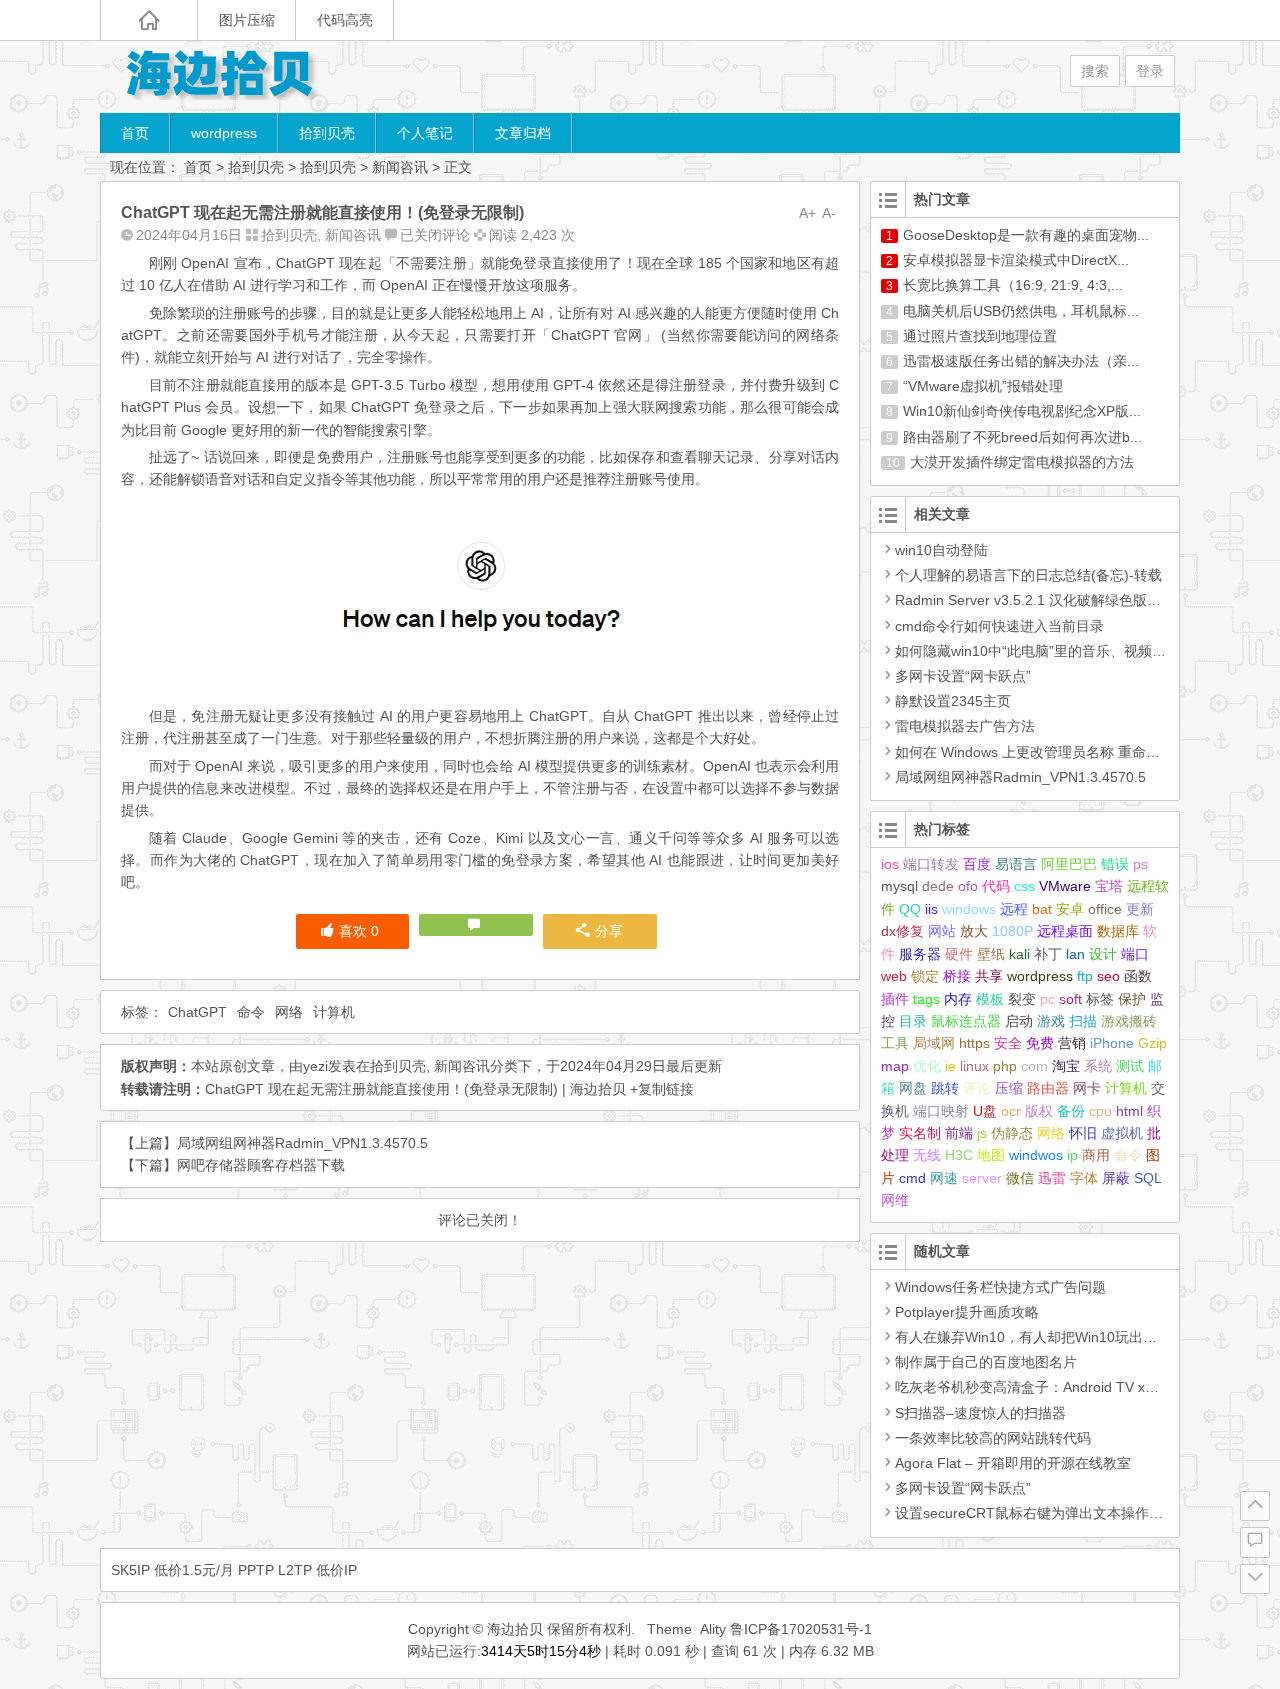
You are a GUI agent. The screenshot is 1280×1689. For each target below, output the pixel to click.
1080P (1012, 931)
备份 (1071, 1111)
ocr (1011, 1111)
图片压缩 (247, 20)
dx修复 (902, 931)
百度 (977, 864)
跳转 (945, 1088)
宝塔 (1109, 886)
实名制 (920, 1133)
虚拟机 (1122, 1133)
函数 (1138, 976)
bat (1042, 909)
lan (1075, 954)
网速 (944, 1178)
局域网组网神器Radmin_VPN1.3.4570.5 (302, 1143)
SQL (1147, 1178)
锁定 (925, 976)
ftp (1085, 976)
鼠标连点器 (966, 1021)
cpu (1100, 1111)
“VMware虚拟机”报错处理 (983, 386)
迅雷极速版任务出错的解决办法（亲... (1021, 361)
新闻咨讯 (400, 167)
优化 (927, 1066)
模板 (990, 999)
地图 (991, 1155)
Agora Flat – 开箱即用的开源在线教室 (1013, 1463)
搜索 (1095, 71)
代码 (996, 886)
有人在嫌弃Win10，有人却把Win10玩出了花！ (1040, 1337)
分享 (609, 931)
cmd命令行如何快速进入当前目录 (999, 626)
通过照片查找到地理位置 (980, 336)
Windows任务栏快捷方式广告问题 (1000, 1287)
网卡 (1087, 1088)
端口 (1135, 954)
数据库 (1118, 931)
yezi (315, 1066)
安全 (1008, 1043)
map (895, 1066)
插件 (895, 999)
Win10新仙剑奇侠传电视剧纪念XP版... (1022, 411)
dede (938, 886)
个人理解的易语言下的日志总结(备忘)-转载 (1028, 575)
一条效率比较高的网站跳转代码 (993, 1438)
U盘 (985, 1111)
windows (969, 909)
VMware (1065, 886)
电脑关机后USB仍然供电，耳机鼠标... (1021, 311)
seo (1108, 976)
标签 (1100, 999)
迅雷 (1052, 1178)
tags (926, 999)
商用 (1096, 1155)
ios (890, 864)
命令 (251, 1012)
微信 (1020, 1178)
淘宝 (1066, 1066)
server (982, 1178)
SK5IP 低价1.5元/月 (172, 1570)
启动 (1019, 1021)
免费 (1040, 1043)
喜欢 (359, 931)
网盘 (913, 1088)
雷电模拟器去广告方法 (965, 726)
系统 (1098, 1066)
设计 (1103, 954)
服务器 (920, 954)
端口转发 (931, 864)
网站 (942, 931)
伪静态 (1012, 1133)
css (1024, 886)
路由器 (1048, 1088)
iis (931, 909)
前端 (959, 1133)
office (1105, 909)
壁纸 (991, 954)
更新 (1140, 909)
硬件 (959, 954)
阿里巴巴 (1069, 864)
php (1005, 1066)
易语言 (1016, 864)
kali (1019, 954)
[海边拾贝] (220, 76)
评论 (977, 1088)
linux (974, 1066)
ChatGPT (197, 1012)
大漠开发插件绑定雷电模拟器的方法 (1022, 462)
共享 (989, 976)
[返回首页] (149, 20)
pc (1047, 999)
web (894, 976)
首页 (135, 133)
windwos (1036, 1155)
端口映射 (941, 1111)
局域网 (934, 1043)
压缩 (1009, 1088)
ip (1072, 1155)
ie (950, 1066)
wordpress (224, 133)
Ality (713, 1629)
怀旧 (1083, 1133)
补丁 (1048, 954)
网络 (289, 1012)
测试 (1130, 1066)
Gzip (1152, 1043)
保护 (1132, 999)
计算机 (334, 1012)
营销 (1072, 1043)
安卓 (1070, 909)
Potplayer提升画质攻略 (967, 1312)
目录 (913, 1021)
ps (1140, 864)
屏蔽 (1116, 1178)
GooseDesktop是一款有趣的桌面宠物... (1026, 235)
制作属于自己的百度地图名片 (986, 1362)
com (1034, 1066)
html (1129, 1111)
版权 (1039, 1111)
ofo (968, 886)
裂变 (1022, 999)
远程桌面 (1065, 931)
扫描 (1083, 1021)
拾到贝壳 (327, 133)
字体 (1084, 1178)
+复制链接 (660, 1089)
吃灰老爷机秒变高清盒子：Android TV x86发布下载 (1056, 1387)
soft (1070, 999)
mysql (899, 886)
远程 (1014, 909)
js (982, 1133)
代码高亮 (345, 20)
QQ (910, 909)
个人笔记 (425, 133)
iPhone (1112, 1043)
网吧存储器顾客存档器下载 (261, 1165)
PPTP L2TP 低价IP (297, 1570)
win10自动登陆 (941, 550)
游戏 (1051, 1021)
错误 (1115, 864)
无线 (927, 1155)
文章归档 (523, 133)
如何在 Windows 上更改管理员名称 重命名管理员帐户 (1062, 752)
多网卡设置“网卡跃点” (963, 676)
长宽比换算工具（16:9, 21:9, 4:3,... (1013, 285)
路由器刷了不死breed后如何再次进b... (1022, 437)
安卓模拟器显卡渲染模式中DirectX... (1016, 260)
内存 (958, 999)
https (974, 1043)
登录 (1150, 71)
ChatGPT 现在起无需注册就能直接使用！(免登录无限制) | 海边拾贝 (415, 1089)
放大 (974, 931)
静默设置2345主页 (953, 701)
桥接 (957, 976)
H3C (959, 1155)
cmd (912, 1178)
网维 (895, 1200)
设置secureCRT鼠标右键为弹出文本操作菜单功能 (1050, 1513)
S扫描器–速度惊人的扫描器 (980, 1413)
